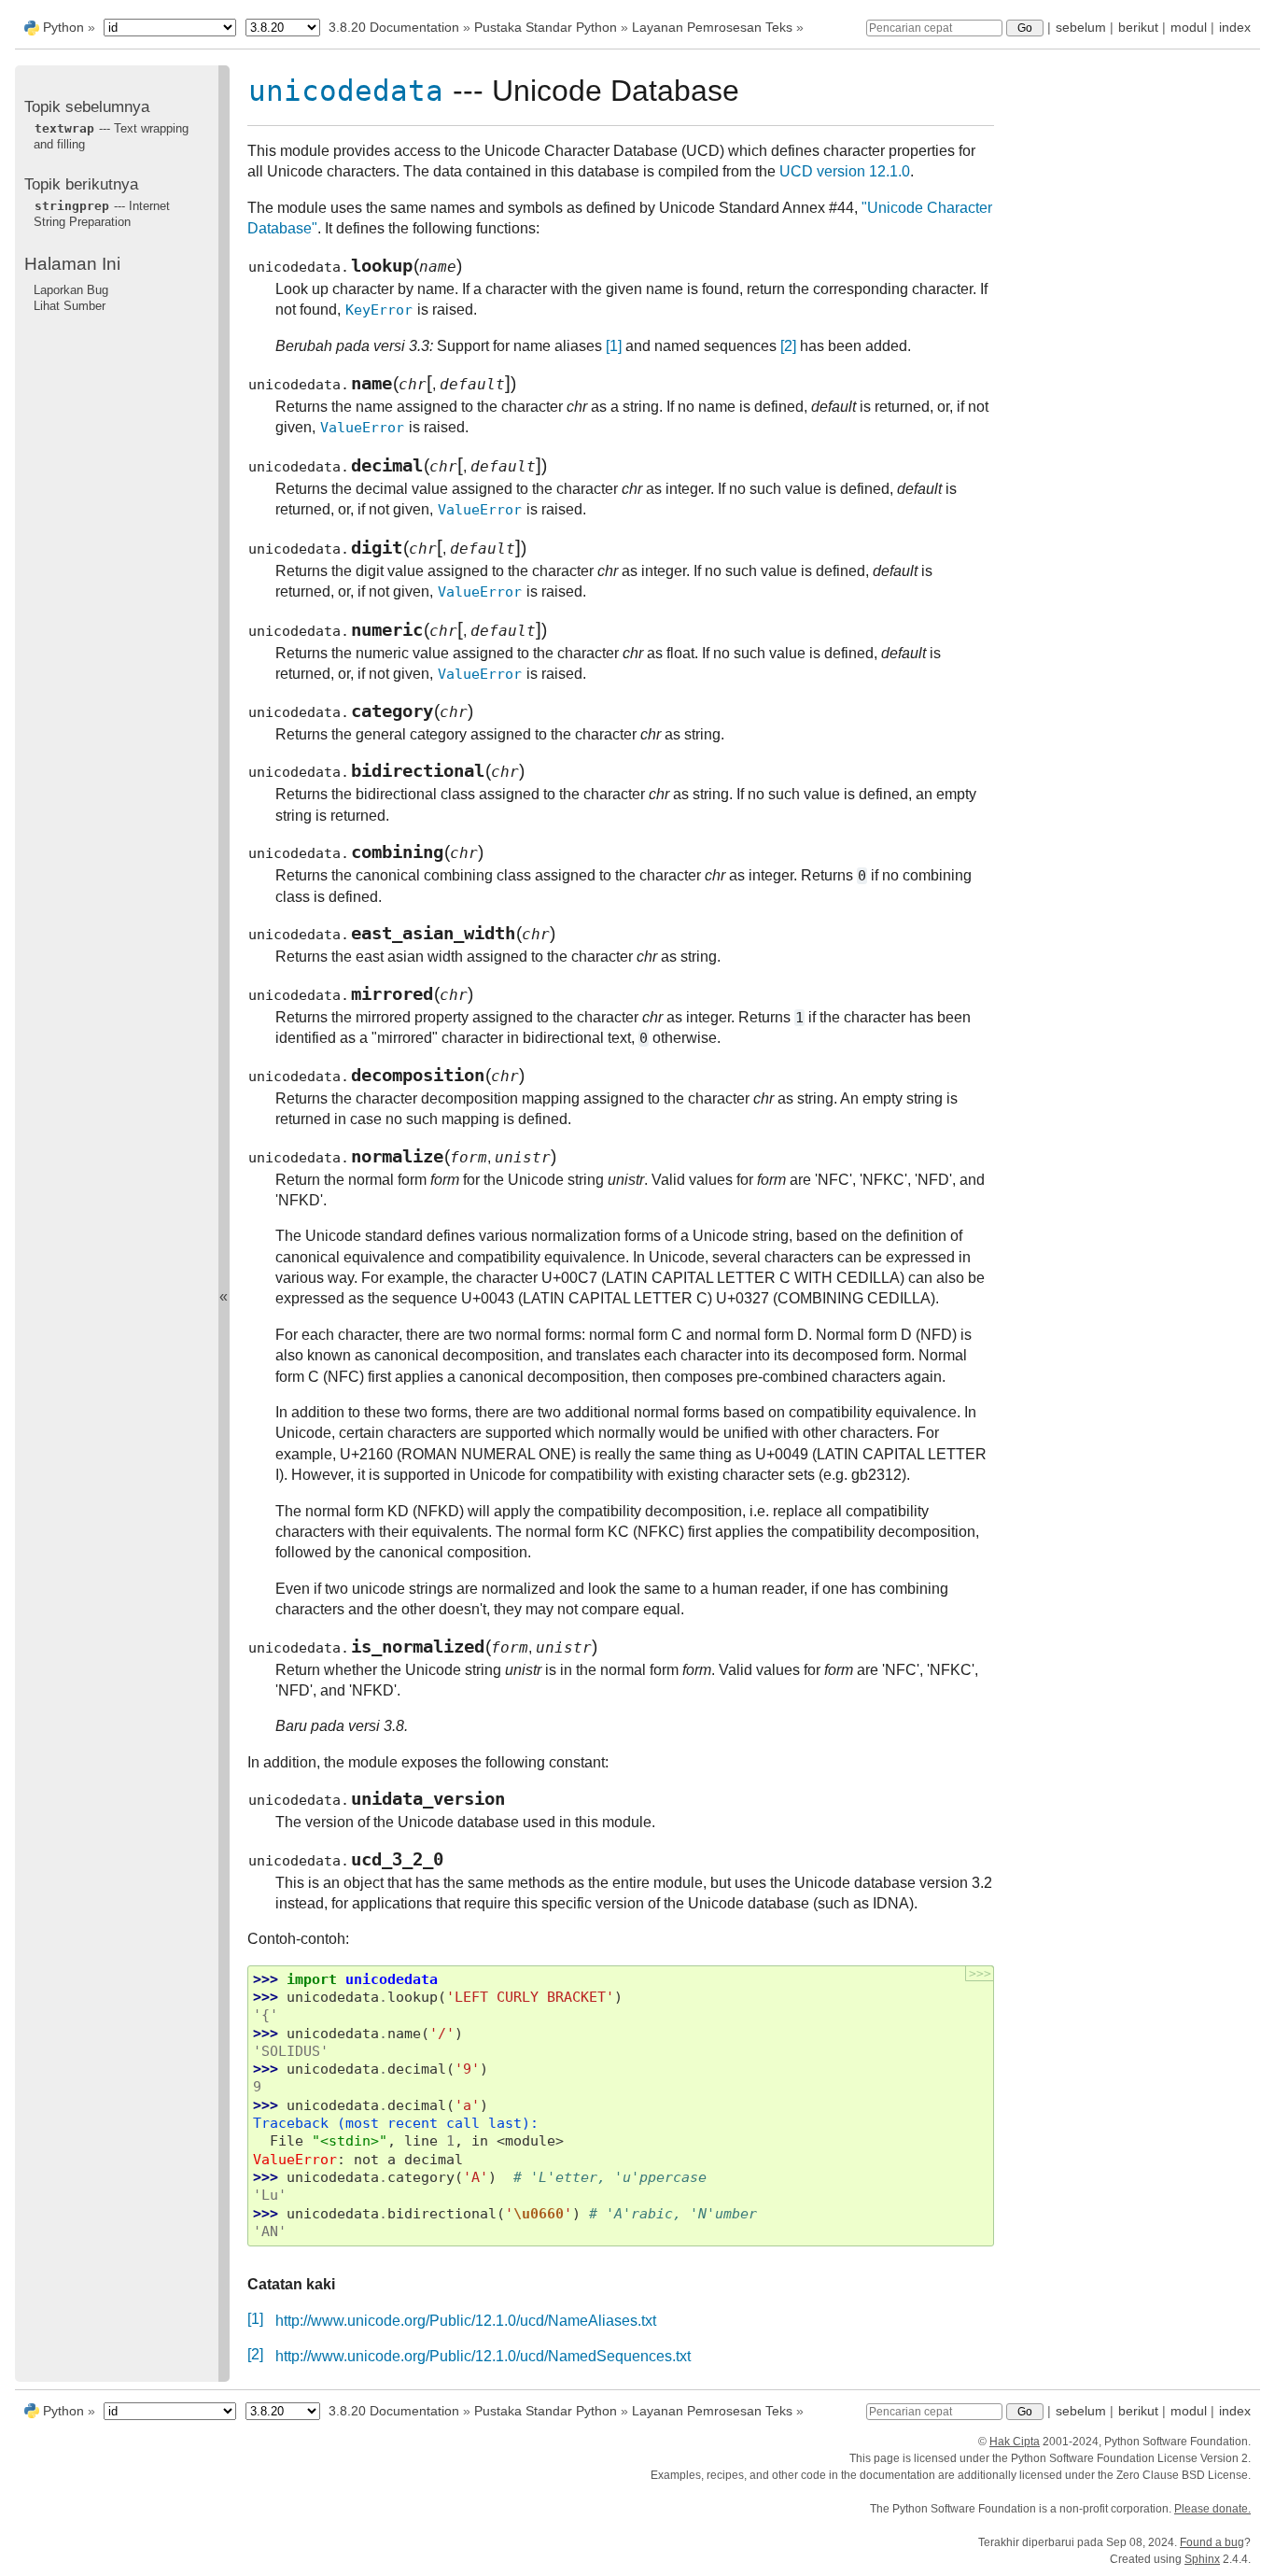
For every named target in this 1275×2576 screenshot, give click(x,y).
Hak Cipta (1015, 2442)
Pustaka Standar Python (546, 27)
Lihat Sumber (70, 305)
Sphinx (1202, 2559)
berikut (1138, 27)
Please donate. (1212, 2509)
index (1235, 27)
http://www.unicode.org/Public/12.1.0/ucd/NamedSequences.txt (483, 2356)
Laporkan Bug (71, 289)
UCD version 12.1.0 (845, 171)
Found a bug (1212, 2542)
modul (1189, 27)
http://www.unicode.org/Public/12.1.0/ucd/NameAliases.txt (466, 2321)
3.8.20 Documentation (394, 27)
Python (63, 27)
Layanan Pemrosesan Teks (712, 27)
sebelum (1081, 27)
